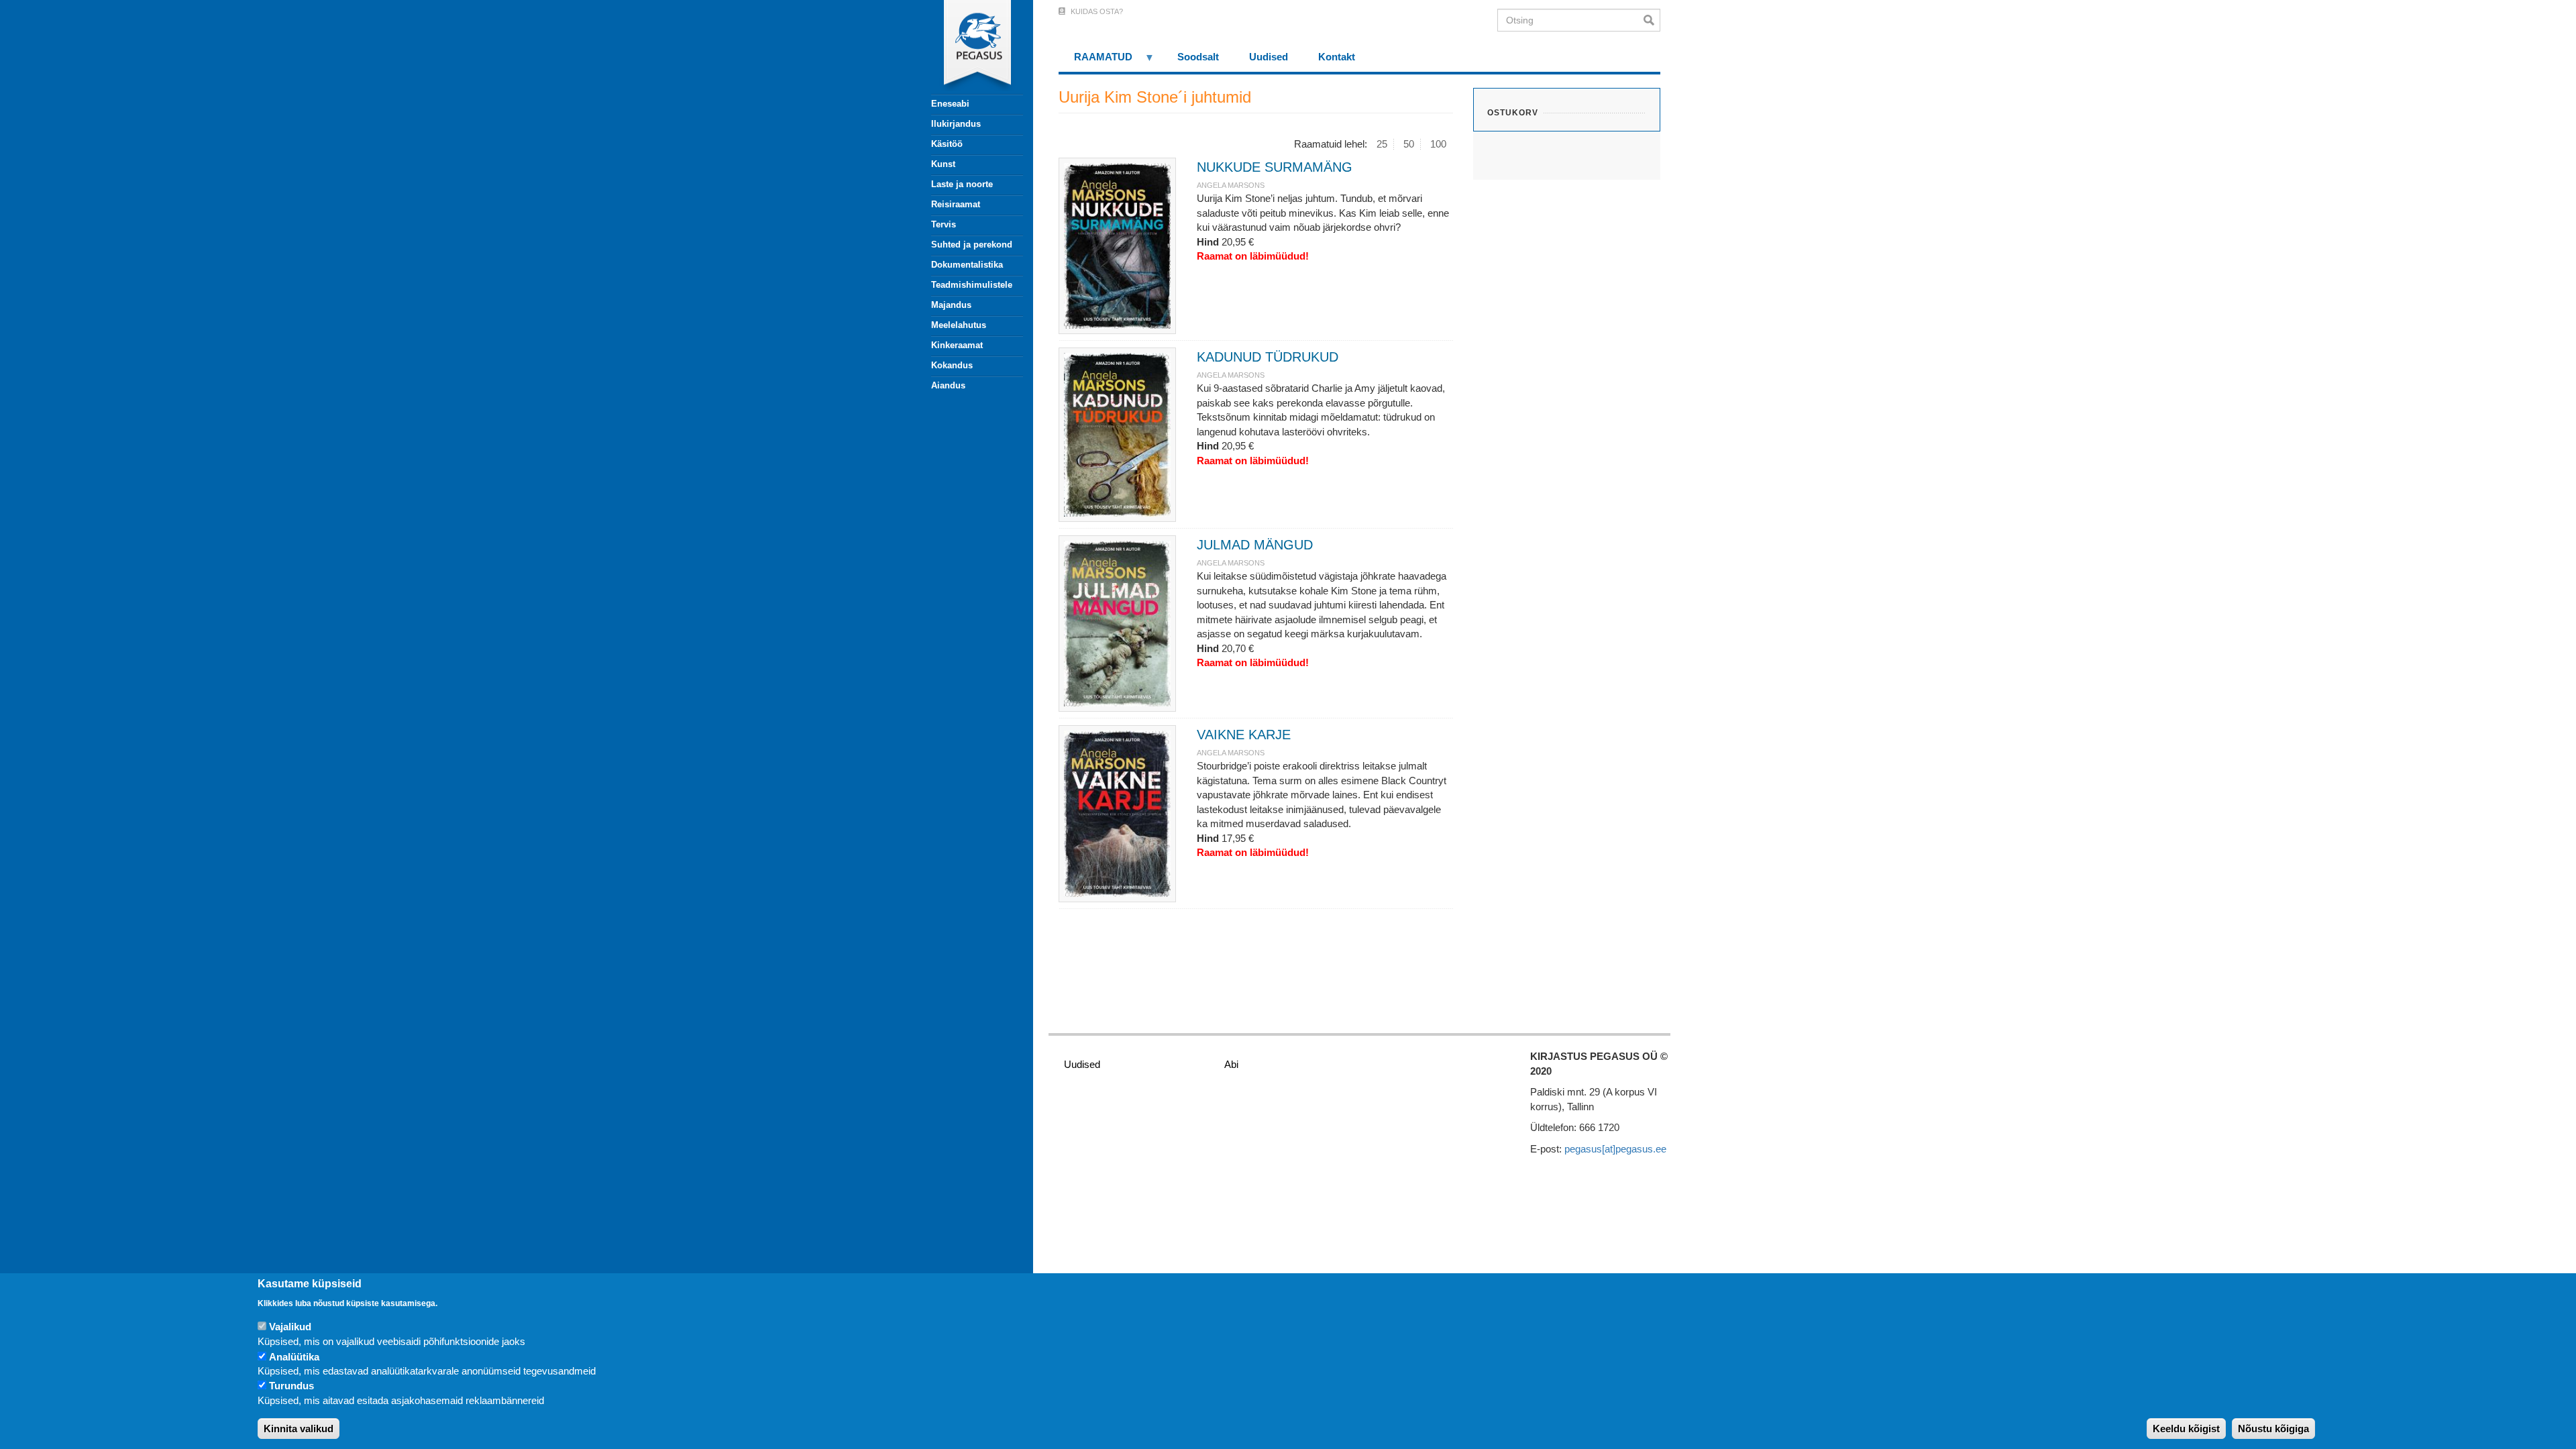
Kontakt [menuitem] (1337, 57)
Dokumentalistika (967, 265)
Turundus (291, 1386)
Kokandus (952, 365)
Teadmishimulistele (972, 285)
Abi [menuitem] (1231, 1064)
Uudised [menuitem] (1269, 57)
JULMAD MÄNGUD (1255, 545)
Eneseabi (950, 104)
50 (1409, 144)
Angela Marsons (1231, 185)
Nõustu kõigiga (2273, 1429)
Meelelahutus (959, 325)
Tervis (944, 224)
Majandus (951, 305)
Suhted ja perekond (972, 245)
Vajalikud (290, 1327)
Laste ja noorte (962, 184)
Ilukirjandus (956, 124)
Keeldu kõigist (2186, 1429)
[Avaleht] (969, 47)
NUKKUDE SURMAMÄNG (1275, 167)
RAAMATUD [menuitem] (1095, 61)
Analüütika (294, 1357)
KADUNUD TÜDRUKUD (1268, 357)
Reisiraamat (956, 204)
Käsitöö (947, 144)
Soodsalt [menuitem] (1198, 57)
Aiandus (948, 385)
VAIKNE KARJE (1244, 735)
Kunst (943, 164)
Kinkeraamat (957, 345)
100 (1438, 144)
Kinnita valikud (299, 1429)
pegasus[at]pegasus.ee (1615, 1149)
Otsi (1652, 20)
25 (1382, 144)
